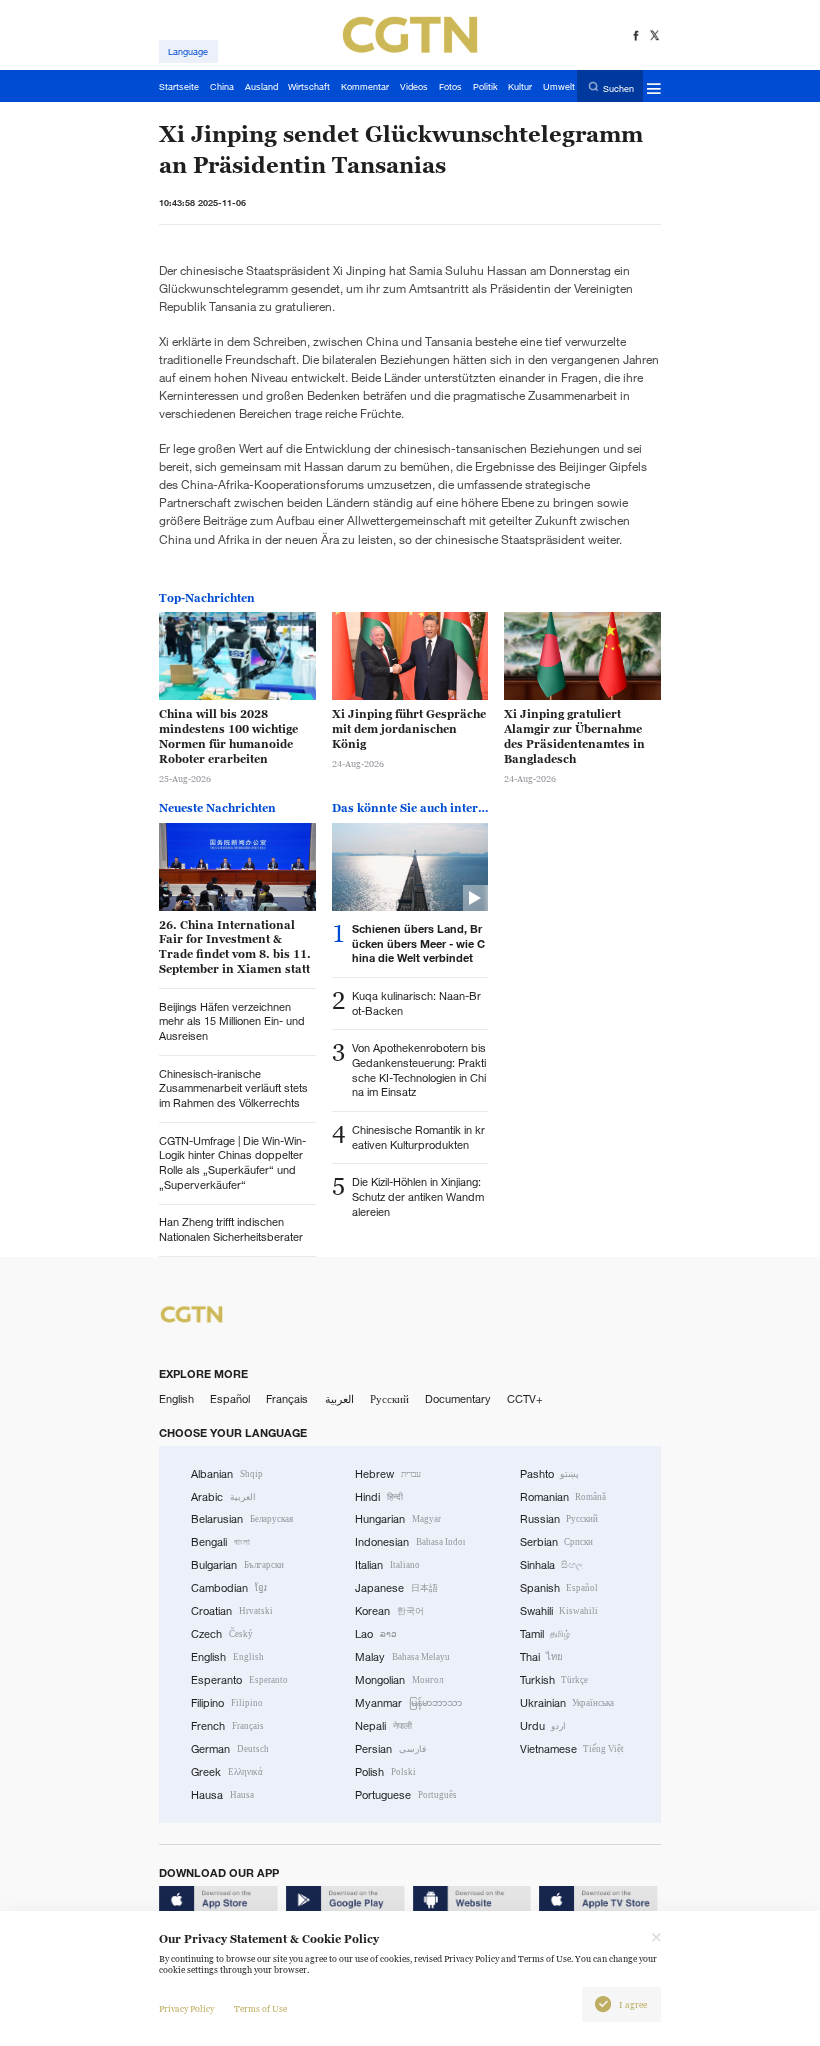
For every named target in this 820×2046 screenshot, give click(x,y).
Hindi (379, 1497)
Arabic (223, 1497)
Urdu (543, 1726)
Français (287, 1399)
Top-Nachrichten (207, 598)
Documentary (458, 1399)
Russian (559, 1519)
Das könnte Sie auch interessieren (410, 808)
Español (230, 1399)
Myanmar (408, 1703)
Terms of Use (260, 2009)
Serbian (557, 1542)
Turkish (554, 1680)
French (227, 1726)
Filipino (227, 1703)
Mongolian (399, 1680)
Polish (385, 1772)
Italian (387, 1565)
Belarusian (242, 1519)
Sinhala (552, 1565)
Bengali (220, 1542)
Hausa (222, 1795)
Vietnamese (572, 1749)
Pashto (550, 1474)
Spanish (559, 1588)
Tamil (545, 1634)
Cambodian (229, 1588)
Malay (402, 1657)
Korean (389, 1611)
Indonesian (410, 1542)
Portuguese (406, 1795)
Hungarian (398, 1519)
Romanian (563, 1497)
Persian (390, 1749)
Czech (222, 1634)
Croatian (232, 1611)
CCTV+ (525, 1399)
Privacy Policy (186, 2009)
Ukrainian (567, 1703)
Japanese (396, 1588)
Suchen (618, 87)
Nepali (383, 1726)
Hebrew (388, 1474)
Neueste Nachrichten (217, 808)
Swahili (559, 1611)
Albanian (227, 1474)
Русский (389, 1399)
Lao (376, 1634)
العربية (339, 1399)
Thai (542, 1657)
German (230, 1749)
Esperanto (239, 1680)
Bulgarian (237, 1565)
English (176, 1399)
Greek (227, 1772)
